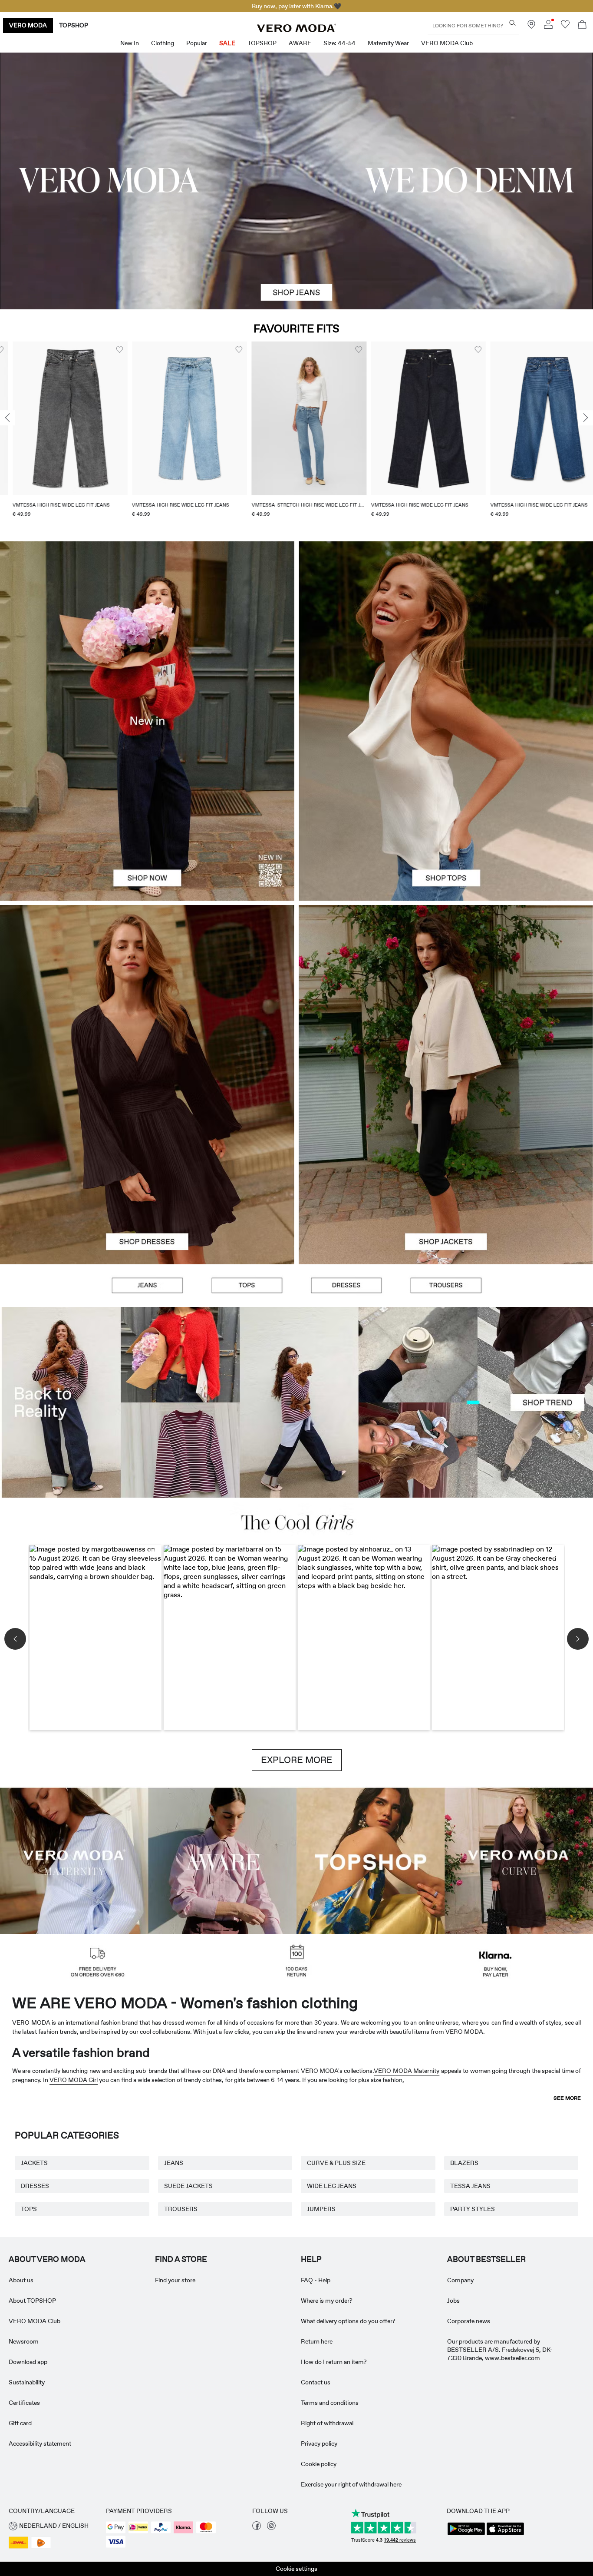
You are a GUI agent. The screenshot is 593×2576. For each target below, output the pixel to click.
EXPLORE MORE (297, 1760)
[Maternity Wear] (74, 1860)
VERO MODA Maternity (407, 2071)
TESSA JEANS (470, 2186)
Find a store (181, 2259)
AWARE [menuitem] (300, 43)
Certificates (24, 2403)
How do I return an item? (334, 2362)
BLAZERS (464, 2163)
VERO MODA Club (35, 2321)
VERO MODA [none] (28, 25)
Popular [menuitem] (197, 43)
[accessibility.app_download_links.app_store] (505, 2534)
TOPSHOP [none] (74, 25)
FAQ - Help (316, 2280)
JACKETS (34, 2163)
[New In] (147, 721)
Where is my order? (327, 2301)
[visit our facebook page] (257, 2528)
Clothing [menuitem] (163, 43)
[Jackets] (446, 1174)
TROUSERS (181, 2209)
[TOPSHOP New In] (371, 1860)
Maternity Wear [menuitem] (388, 43)
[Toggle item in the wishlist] (107, 350)
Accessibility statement (40, 2443)
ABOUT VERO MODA (47, 2259)
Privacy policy (319, 2443)
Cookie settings (296, 2569)
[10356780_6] (446, 631)
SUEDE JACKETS (188, 2186)
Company (460, 2280)
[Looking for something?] (512, 23)
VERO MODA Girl (74, 2080)
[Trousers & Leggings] (446, 1286)
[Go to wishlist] (565, 27)
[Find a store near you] (531, 27)
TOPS (29, 2209)
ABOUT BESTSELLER (486, 2259)
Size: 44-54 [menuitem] (339, 43)
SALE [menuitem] (227, 43)
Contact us (316, 2382)
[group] (58, 435)
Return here (317, 2341)
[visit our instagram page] (271, 2528)
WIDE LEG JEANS (332, 2186)
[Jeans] (147, 1286)
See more (567, 2098)
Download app (28, 2362)
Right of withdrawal (327, 2423)
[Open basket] (582, 25)
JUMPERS (321, 2209)
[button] (58, 418)
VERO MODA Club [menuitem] (447, 43)
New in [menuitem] (130, 43)
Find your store (175, 2280)
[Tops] (446, 811)
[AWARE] (223, 1860)
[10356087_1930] (147, 995)
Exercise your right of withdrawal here (351, 2484)
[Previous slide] (7, 418)
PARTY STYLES (473, 2209)
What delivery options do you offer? (348, 2321)
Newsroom (24, 2341)
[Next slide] (586, 418)
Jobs (453, 2301)
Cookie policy (319, 2464)
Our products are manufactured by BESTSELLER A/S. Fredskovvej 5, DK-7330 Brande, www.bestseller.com (500, 2350)
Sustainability (27, 2382)
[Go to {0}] (296, 181)
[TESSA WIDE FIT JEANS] (296, 1402)
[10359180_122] (446, 995)
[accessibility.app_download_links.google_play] (466, 2534)
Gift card (20, 2423)
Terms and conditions (330, 2403)
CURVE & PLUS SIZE (336, 2163)
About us (21, 2280)
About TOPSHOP (32, 2301)
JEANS (174, 2163)
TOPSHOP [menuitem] (262, 43)
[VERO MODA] (296, 30)
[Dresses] (147, 1174)
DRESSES (35, 2186)
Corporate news (469, 2321)
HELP (311, 2259)
